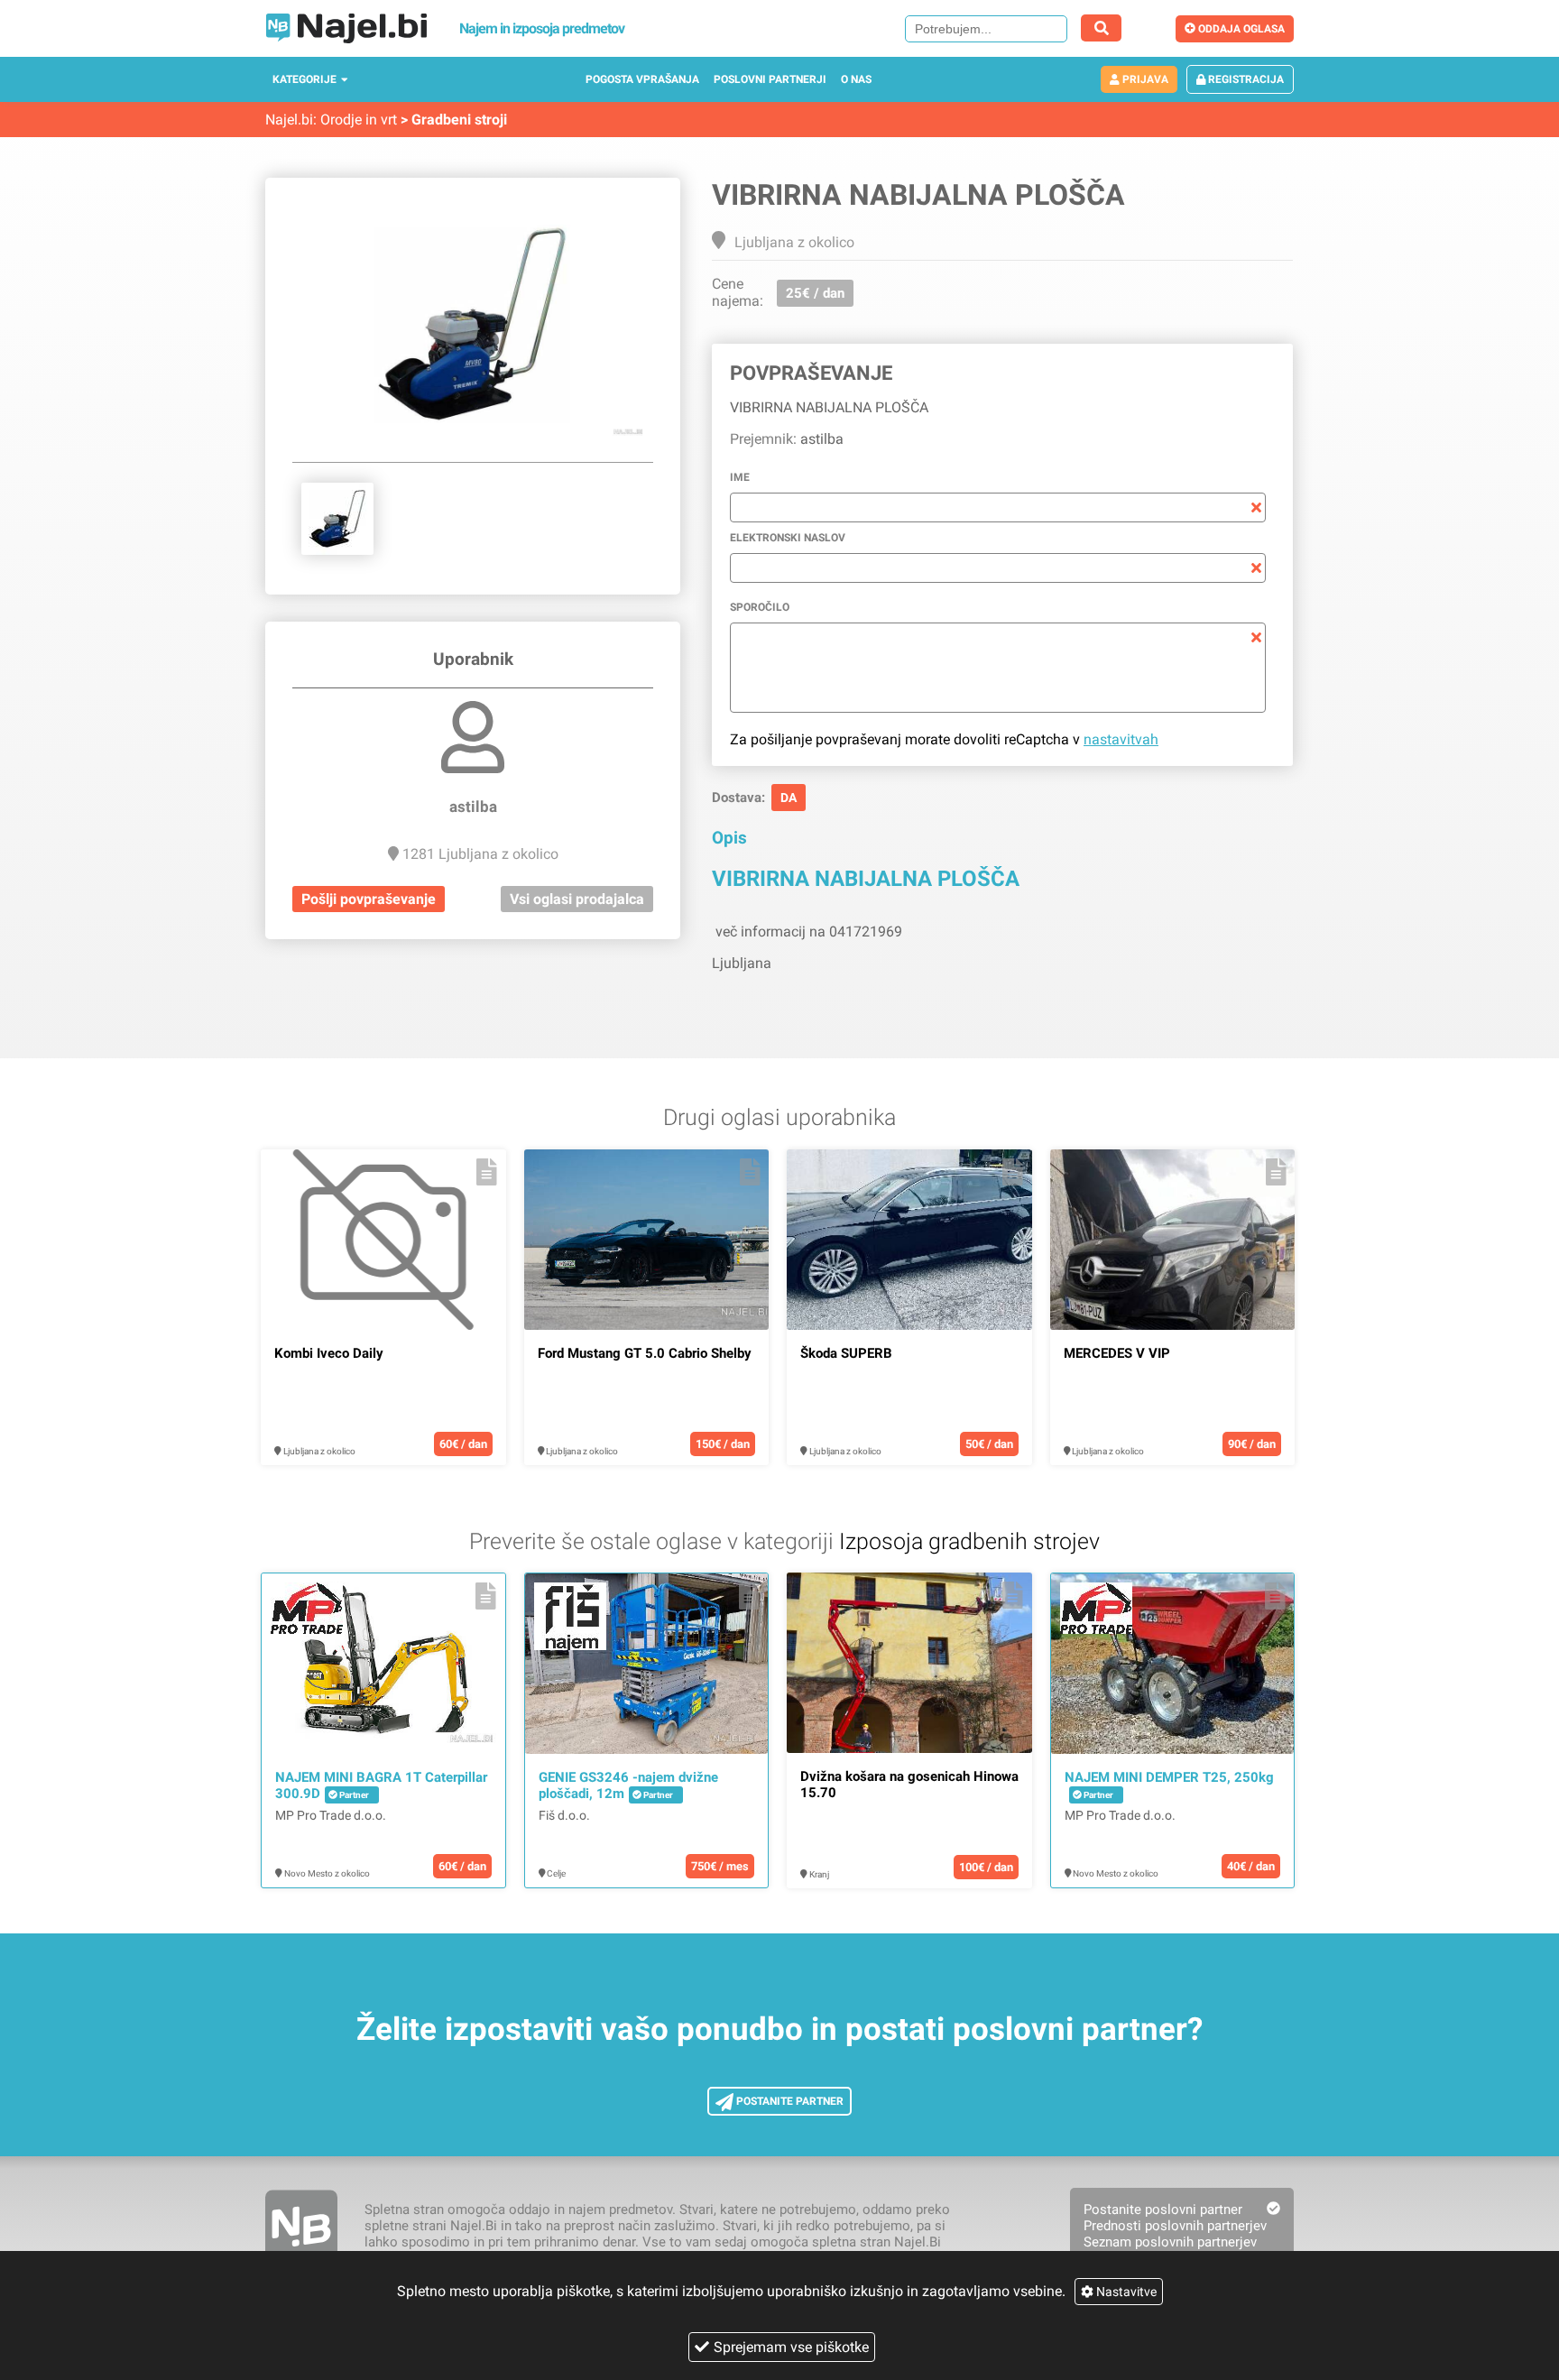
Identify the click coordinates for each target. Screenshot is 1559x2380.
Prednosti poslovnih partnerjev (1175, 2226)
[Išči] (1101, 28)
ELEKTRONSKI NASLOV (788, 538)
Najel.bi (289, 120)
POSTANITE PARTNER (789, 2101)
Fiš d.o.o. (564, 1815)
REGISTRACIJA (1245, 79)
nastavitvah (1121, 739)
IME (740, 477)
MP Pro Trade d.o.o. (331, 1815)
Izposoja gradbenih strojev (969, 1541)
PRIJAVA (1144, 79)
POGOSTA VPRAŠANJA (642, 79)
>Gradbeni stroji (454, 120)
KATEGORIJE (304, 79)
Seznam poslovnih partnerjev (1170, 2242)
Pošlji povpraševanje (369, 899)
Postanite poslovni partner (1163, 2209)
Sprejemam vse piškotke (791, 2347)
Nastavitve (1125, 2292)
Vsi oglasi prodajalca (577, 899)
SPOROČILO (760, 607)
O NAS (856, 79)
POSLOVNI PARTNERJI (770, 79)
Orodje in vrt (359, 120)
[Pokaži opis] (487, 1172)
